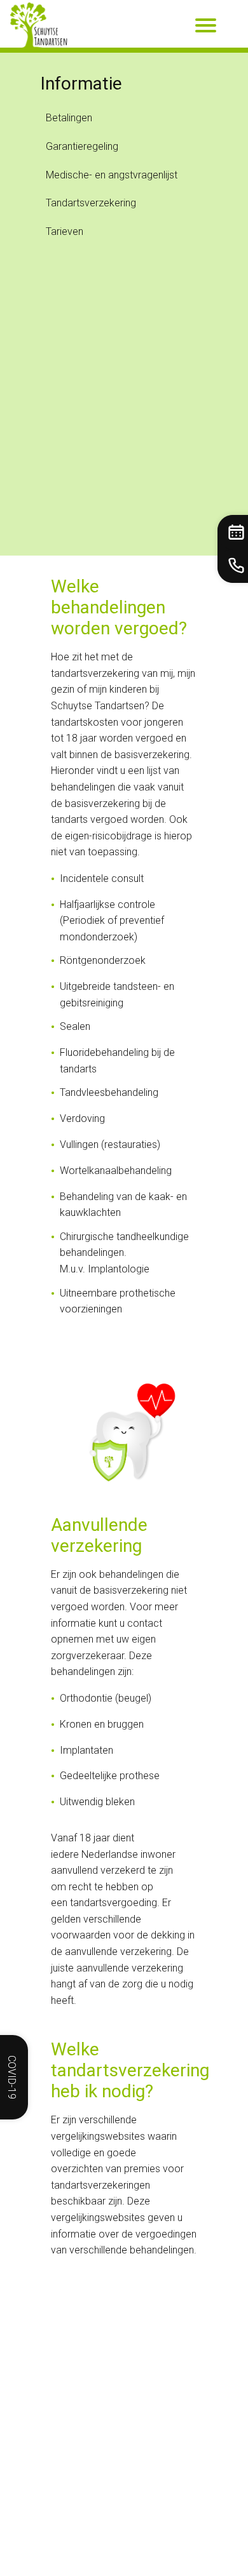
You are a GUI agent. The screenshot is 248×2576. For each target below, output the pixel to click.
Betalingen (69, 118)
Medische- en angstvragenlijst (112, 175)
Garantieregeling (82, 146)
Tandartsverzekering (91, 203)
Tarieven (65, 231)
